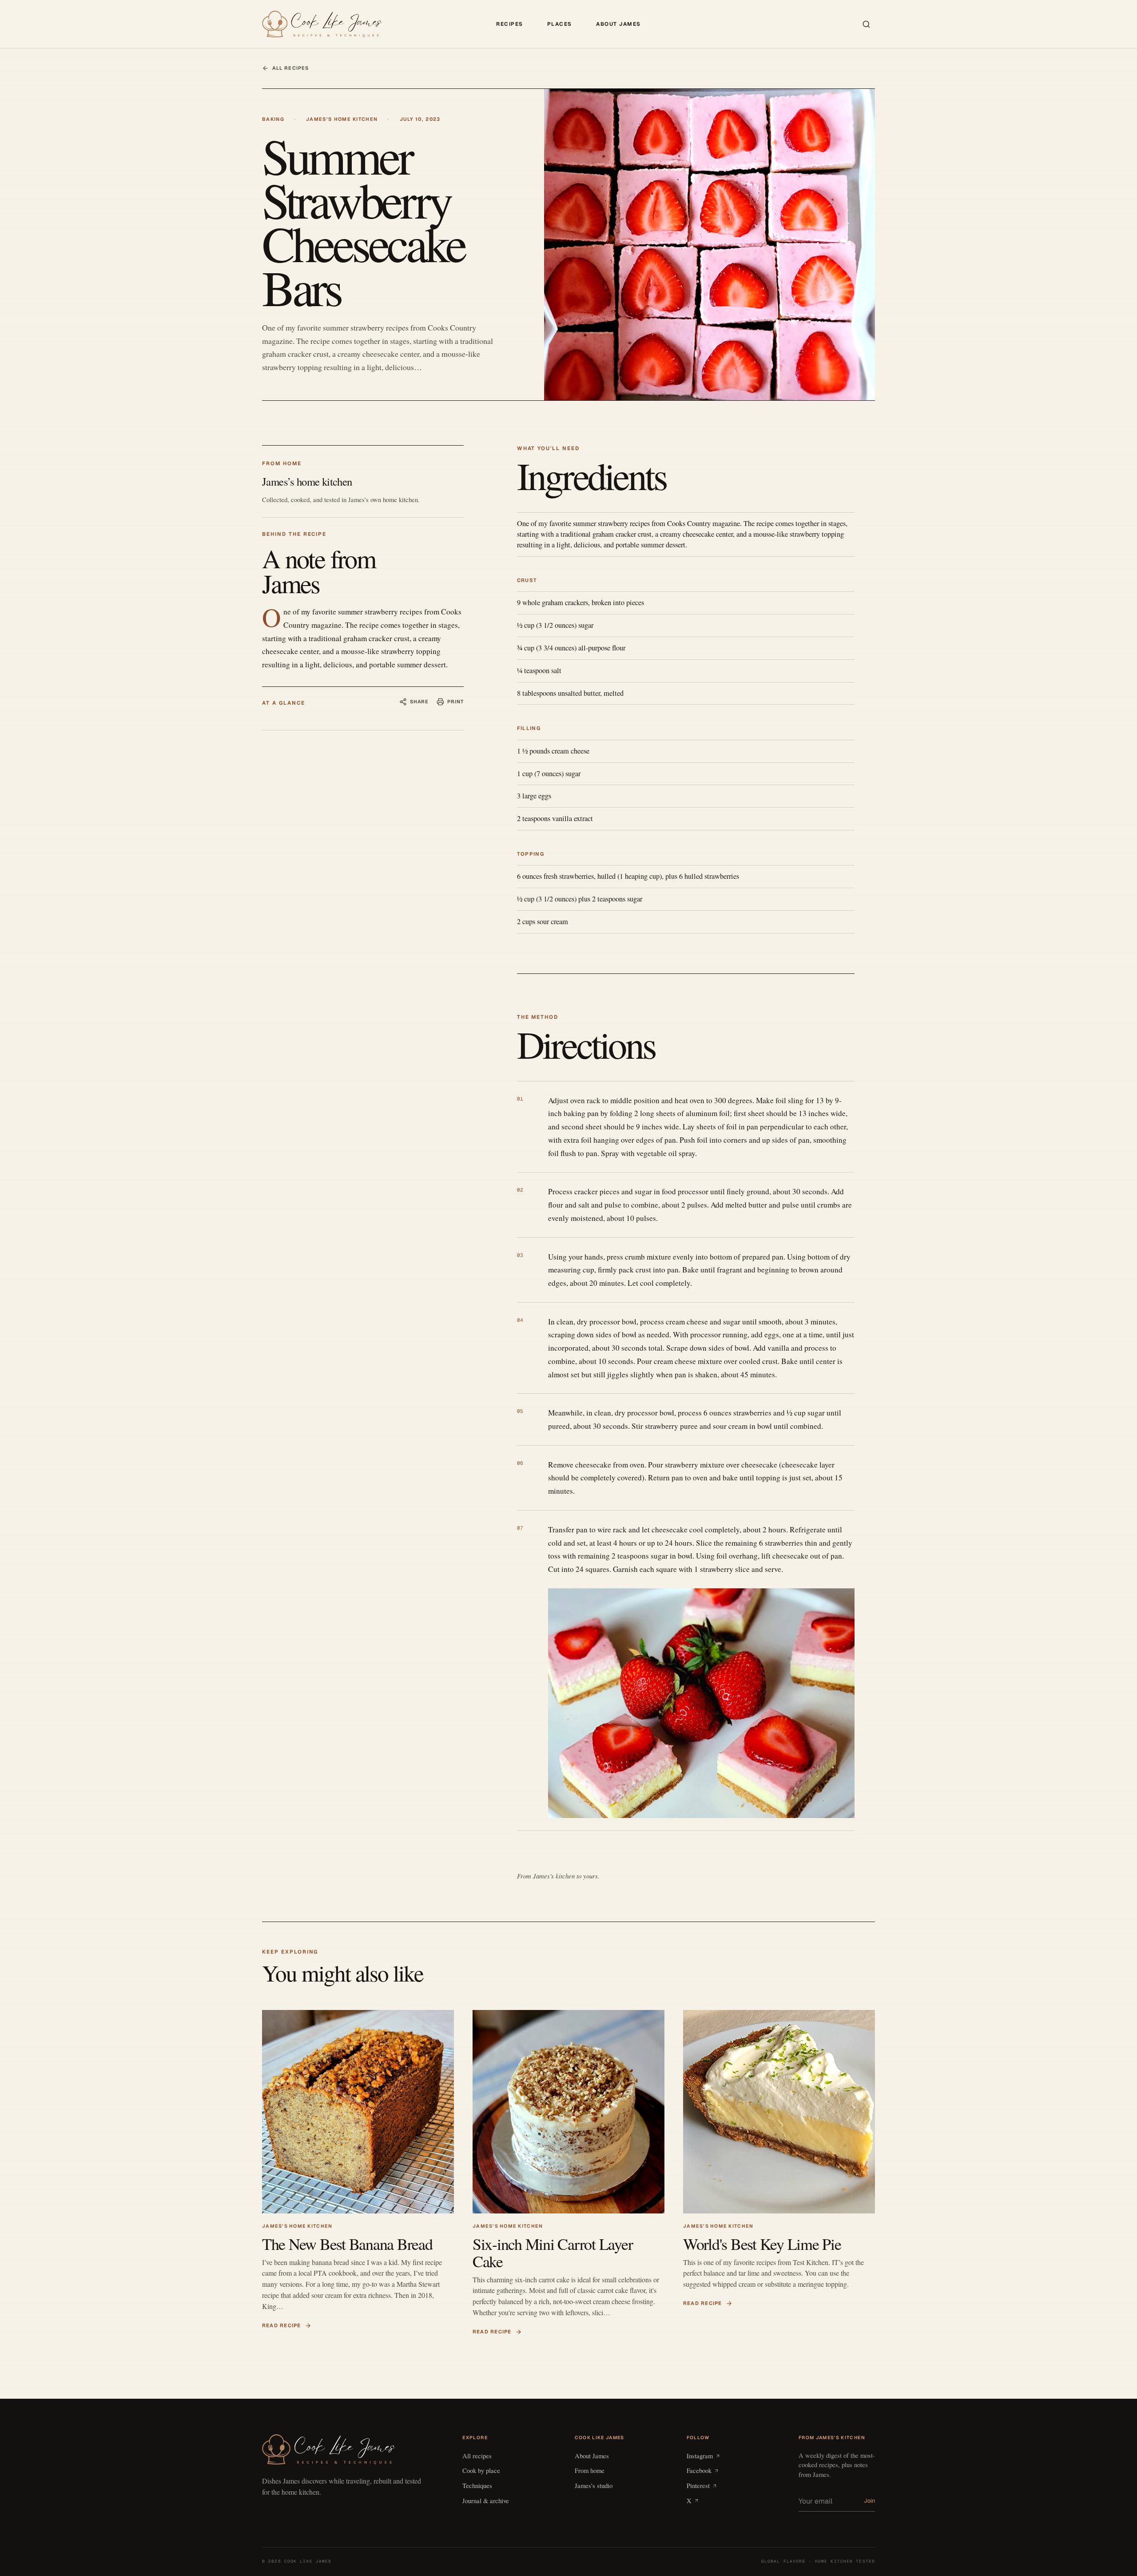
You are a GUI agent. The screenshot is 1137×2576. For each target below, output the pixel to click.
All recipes (290, 68)
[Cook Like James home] (322, 24)
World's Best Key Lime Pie (762, 2244)
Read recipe (282, 2325)
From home (590, 2470)
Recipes (510, 24)
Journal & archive (486, 2500)
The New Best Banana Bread (347, 2244)
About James (618, 24)
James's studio (594, 2485)
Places (560, 24)
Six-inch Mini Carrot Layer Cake (553, 2252)
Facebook (699, 2470)
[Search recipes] (866, 24)
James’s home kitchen (342, 119)
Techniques (477, 2485)
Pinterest (698, 2485)
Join (869, 2501)
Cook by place (481, 2470)
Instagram (700, 2456)
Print (455, 702)
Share (419, 702)
